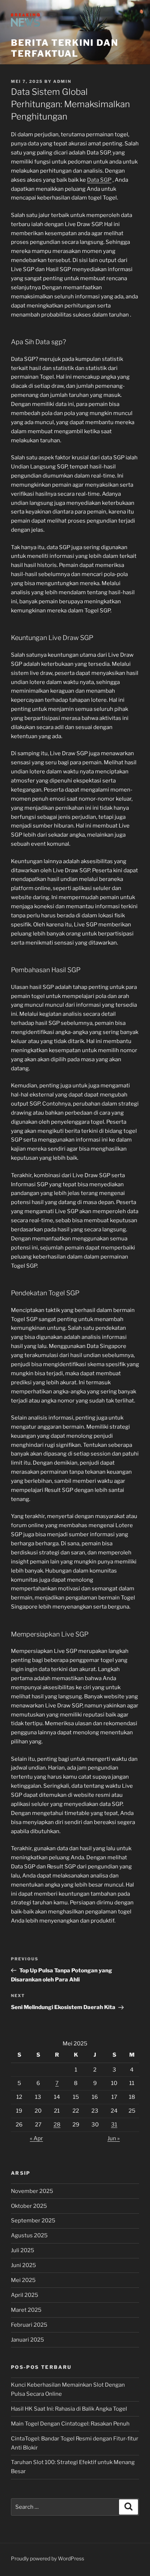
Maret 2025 (26, 2310)
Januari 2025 (27, 2340)
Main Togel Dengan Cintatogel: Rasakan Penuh (70, 2424)
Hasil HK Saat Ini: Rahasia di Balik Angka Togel (69, 2409)
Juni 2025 (23, 2265)
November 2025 (32, 2191)
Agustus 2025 (29, 2235)
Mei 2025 (23, 2280)
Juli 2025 (23, 2250)
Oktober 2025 (29, 2206)
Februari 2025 (29, 2325)
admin (62, 81)
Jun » (114, 2138)
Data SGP (99, 180)
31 (114, 2125)
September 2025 (33, 2221)
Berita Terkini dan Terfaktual (65, 48)
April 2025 (25, 2295)
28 (57, 2125)
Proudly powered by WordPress (48, 2558)
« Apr (36, 2138)
